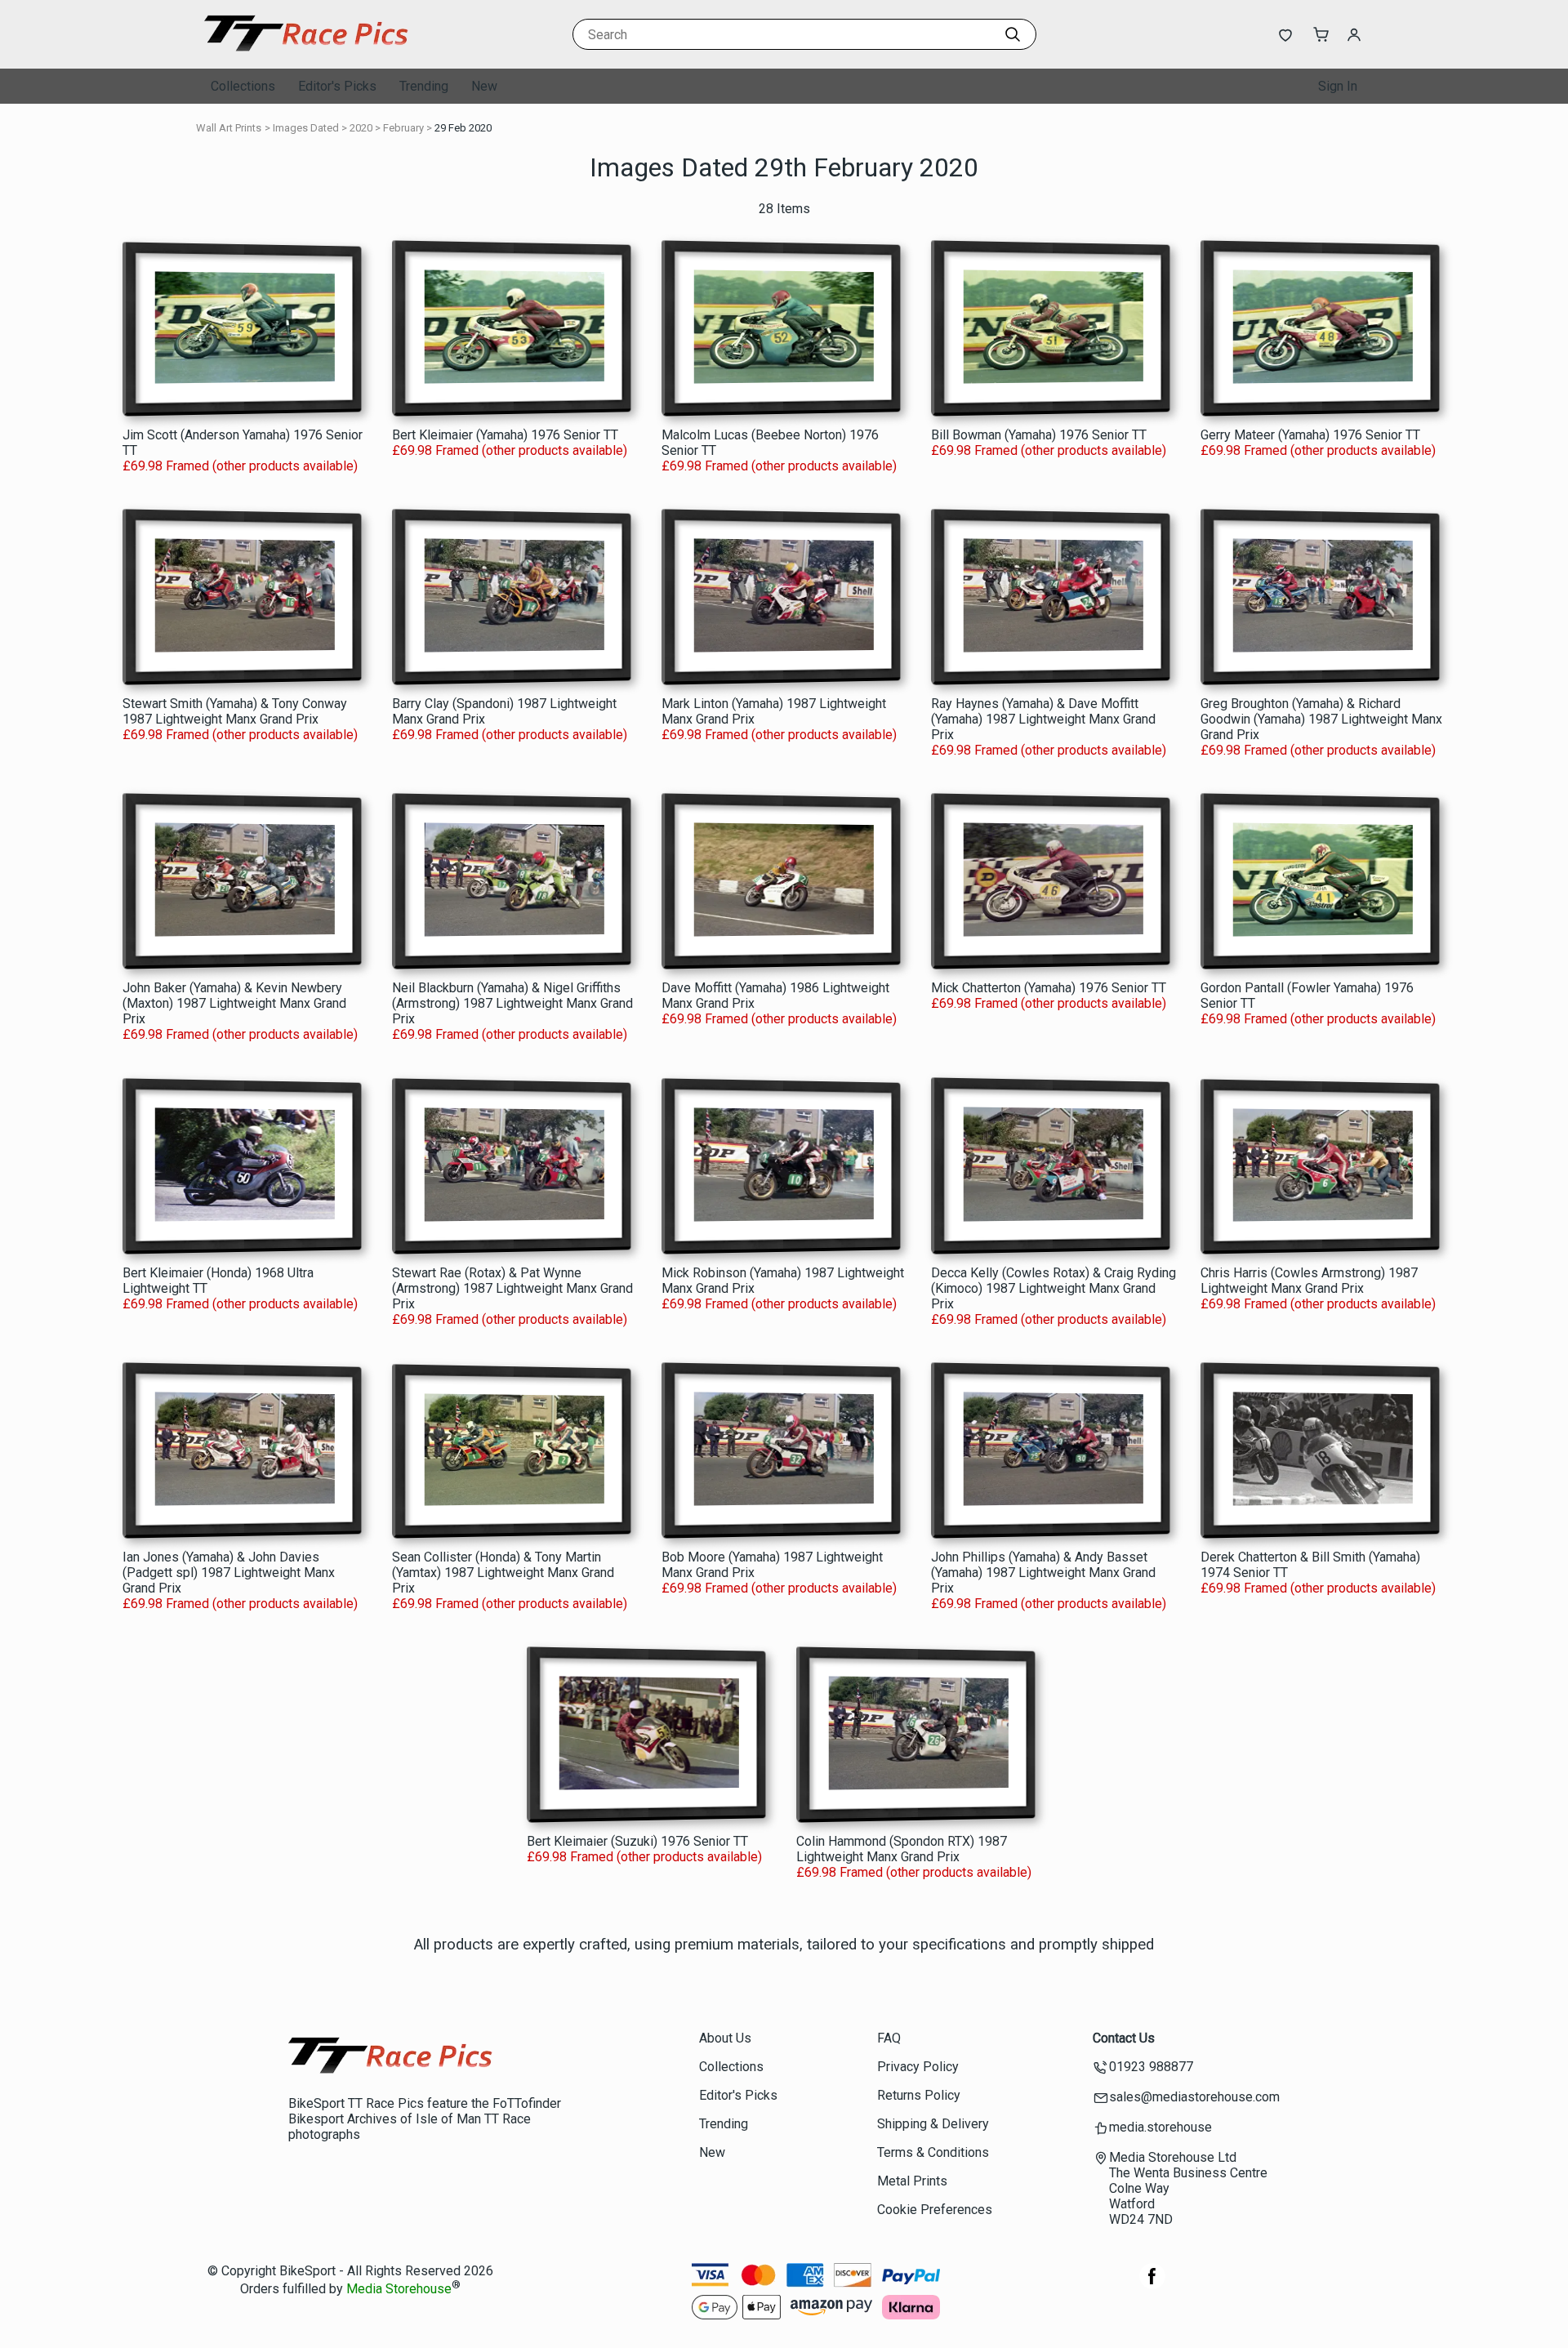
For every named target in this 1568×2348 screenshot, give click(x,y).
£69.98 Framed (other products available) (240, 466)
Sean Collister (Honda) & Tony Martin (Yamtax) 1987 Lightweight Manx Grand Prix (503, 1573)
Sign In (1338, 86)
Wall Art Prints (229, 128)
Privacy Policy (918, 2067)
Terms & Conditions (933, 2152)
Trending (424, 86)
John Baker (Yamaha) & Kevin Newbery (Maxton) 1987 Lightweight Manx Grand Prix (234, 1003)
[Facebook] (1152, 2285)
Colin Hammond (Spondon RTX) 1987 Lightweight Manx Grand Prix (902, 1849)
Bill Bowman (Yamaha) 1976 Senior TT (1039, 435)
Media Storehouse (399, 2290)
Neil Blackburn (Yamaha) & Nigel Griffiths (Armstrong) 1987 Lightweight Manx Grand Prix (512, 1003)
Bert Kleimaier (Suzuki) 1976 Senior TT (637, 1841)
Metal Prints (912, 2181)
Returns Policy (919, 2095)
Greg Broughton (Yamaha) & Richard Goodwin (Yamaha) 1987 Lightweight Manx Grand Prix (1321, 719)
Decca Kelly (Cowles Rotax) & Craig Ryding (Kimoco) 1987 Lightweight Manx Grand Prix (1053, 1288)
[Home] (306, 53)
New (484, 86)
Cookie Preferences (935, 2210)
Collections (243, 86)
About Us (725, 2038)
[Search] (1013, 34)
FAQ (889, 2038)
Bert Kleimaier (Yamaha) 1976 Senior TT (505, 435)
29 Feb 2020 (463, 128)
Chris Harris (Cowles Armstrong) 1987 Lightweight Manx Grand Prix (1309, 1281)
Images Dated (306, 128)
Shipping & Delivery (933, 2124)
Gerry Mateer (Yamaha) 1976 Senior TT (1310, 435)
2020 (361, 128)
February (403, 128)
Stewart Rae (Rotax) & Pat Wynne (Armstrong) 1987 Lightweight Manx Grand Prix (512, 1288)
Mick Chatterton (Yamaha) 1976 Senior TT (1049, 988)
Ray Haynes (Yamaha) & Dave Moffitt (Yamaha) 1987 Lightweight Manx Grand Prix (1043, 719)
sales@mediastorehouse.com (1194, 2097)
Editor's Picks (337, 86)
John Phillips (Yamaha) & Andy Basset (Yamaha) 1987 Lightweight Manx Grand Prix (1043, 1573)
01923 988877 (1151, 2067)
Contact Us (1124, 2038)
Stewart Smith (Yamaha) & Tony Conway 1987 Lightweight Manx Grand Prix (235, 711)
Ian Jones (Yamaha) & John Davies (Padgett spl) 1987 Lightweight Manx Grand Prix (229, 1573)
